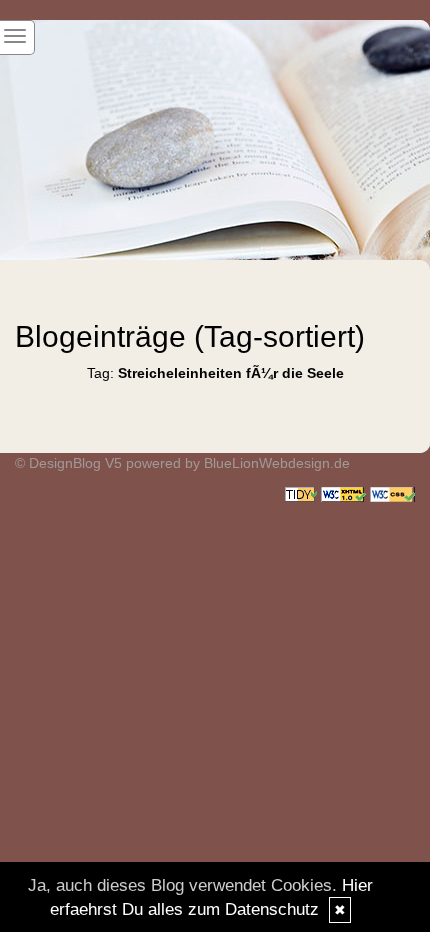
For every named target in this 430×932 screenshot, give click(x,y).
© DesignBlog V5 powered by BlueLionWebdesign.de (182, 463)
